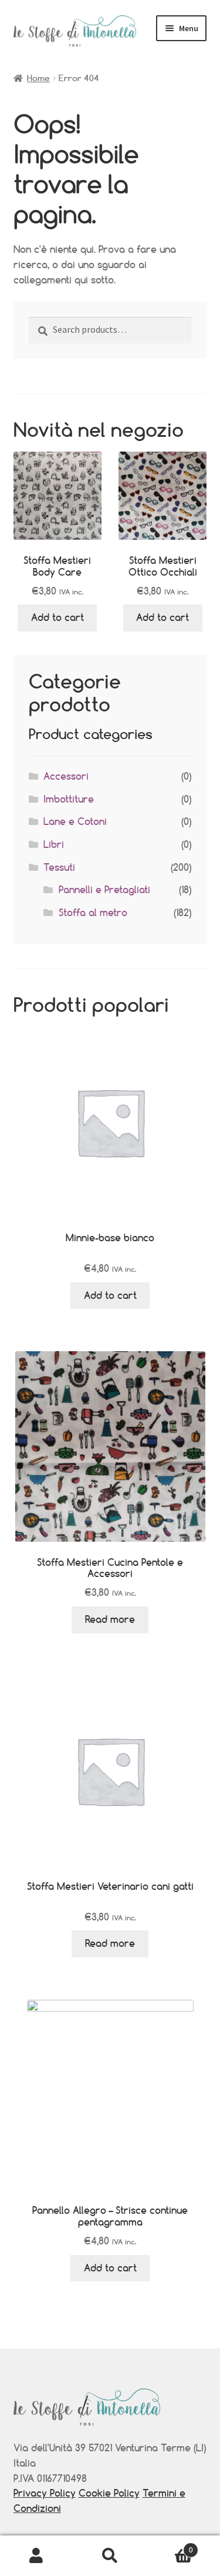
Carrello (170, 2546)
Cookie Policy (109, 2493)
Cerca (110, 2556)
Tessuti (59, 867)
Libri (54, 844)
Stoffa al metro (93, 913)
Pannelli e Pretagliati (104, 890)
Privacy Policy (45, 2493)
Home (38, 78)
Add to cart (57, 617)
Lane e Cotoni (75, 821)
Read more (110, 1619)
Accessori (66, 776)
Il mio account (37, 2556)
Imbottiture (69, 799)
